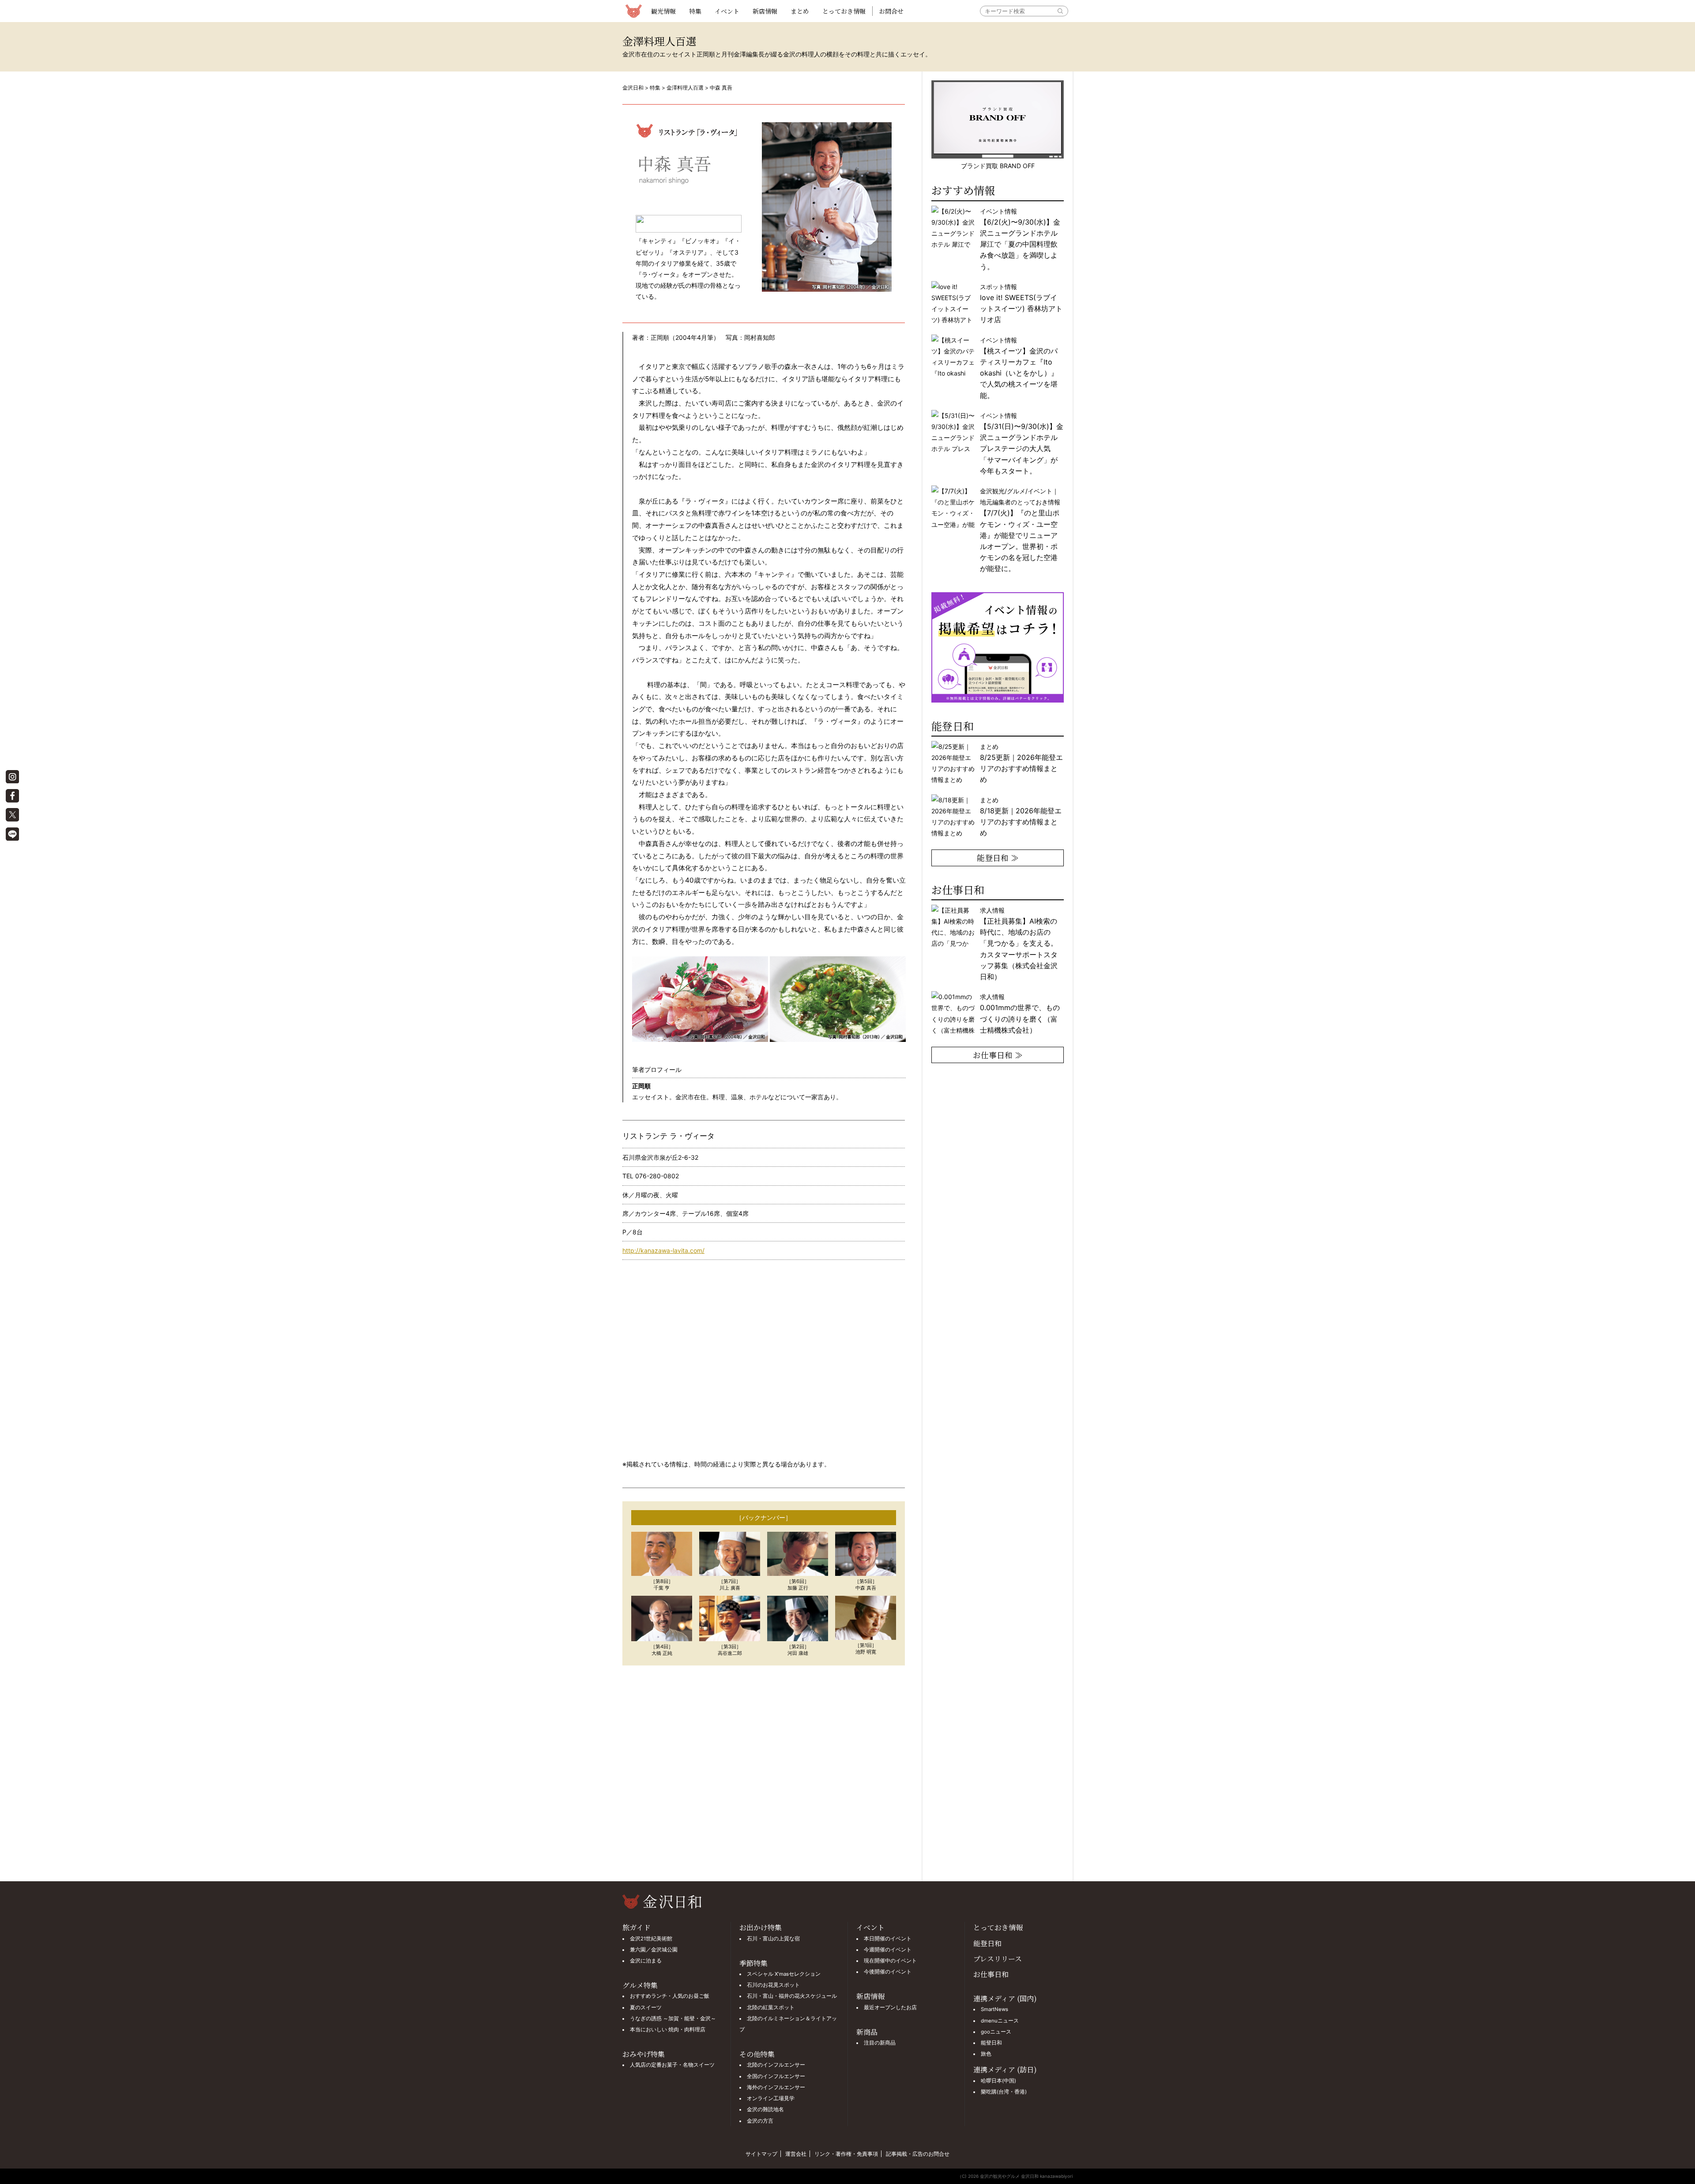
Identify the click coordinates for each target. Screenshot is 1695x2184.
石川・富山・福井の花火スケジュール (792, 1996)
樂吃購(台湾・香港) (1004, 2092)
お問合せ (891, 11)
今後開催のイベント (888, 1972)
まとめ (800, 11)
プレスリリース (998, 1959)
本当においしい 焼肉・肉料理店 (668, 2030)
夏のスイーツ (646, 2007)
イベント (727, 11)
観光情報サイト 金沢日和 (633, 11)
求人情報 (1019, 944)
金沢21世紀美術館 (651, 1939)
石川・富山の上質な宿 (773, 1939)
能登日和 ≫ (998, 857)
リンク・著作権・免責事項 (846, 2154)
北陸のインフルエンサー (776, 2065)
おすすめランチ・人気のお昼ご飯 (670, 1996)
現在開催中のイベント (890, 1961)
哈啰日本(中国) (998, 2081)
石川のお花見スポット (773, 1985)
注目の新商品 (880, 2043)
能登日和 (987, 1943)
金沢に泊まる (646, 1961)
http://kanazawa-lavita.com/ (663, 1250)
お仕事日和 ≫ (998, 1055)
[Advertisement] (764, 1773)
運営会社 (796, 2154)
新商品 (867, 2032)
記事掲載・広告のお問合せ (918, 2154)
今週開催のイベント (888, 1950)
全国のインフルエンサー (776, 2076)
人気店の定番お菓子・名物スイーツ (672, 2065)
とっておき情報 (844, 11)
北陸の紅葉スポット (771, 2007)
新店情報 (765, 11)
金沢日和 (633, 88)
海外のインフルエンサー (776, 2087)
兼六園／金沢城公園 (654, 1950)
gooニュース (996, 2032)
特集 (695, 11)
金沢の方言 (760, 2121)
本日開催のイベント (888, 1939)
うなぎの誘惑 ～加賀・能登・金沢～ (673, 2019)
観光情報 (663, 11)
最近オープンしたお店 (890, 2007)
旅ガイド (637, 1927)
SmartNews (994, 2009)
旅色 (986, 2054)
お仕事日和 (991, 1974)
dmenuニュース (1000, 2021)
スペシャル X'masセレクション (784, 1974)
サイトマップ (761, 2154)
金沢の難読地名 (765, 2109)
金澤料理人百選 (685, 88)
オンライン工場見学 (771, 2098)
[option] (998, 598)
